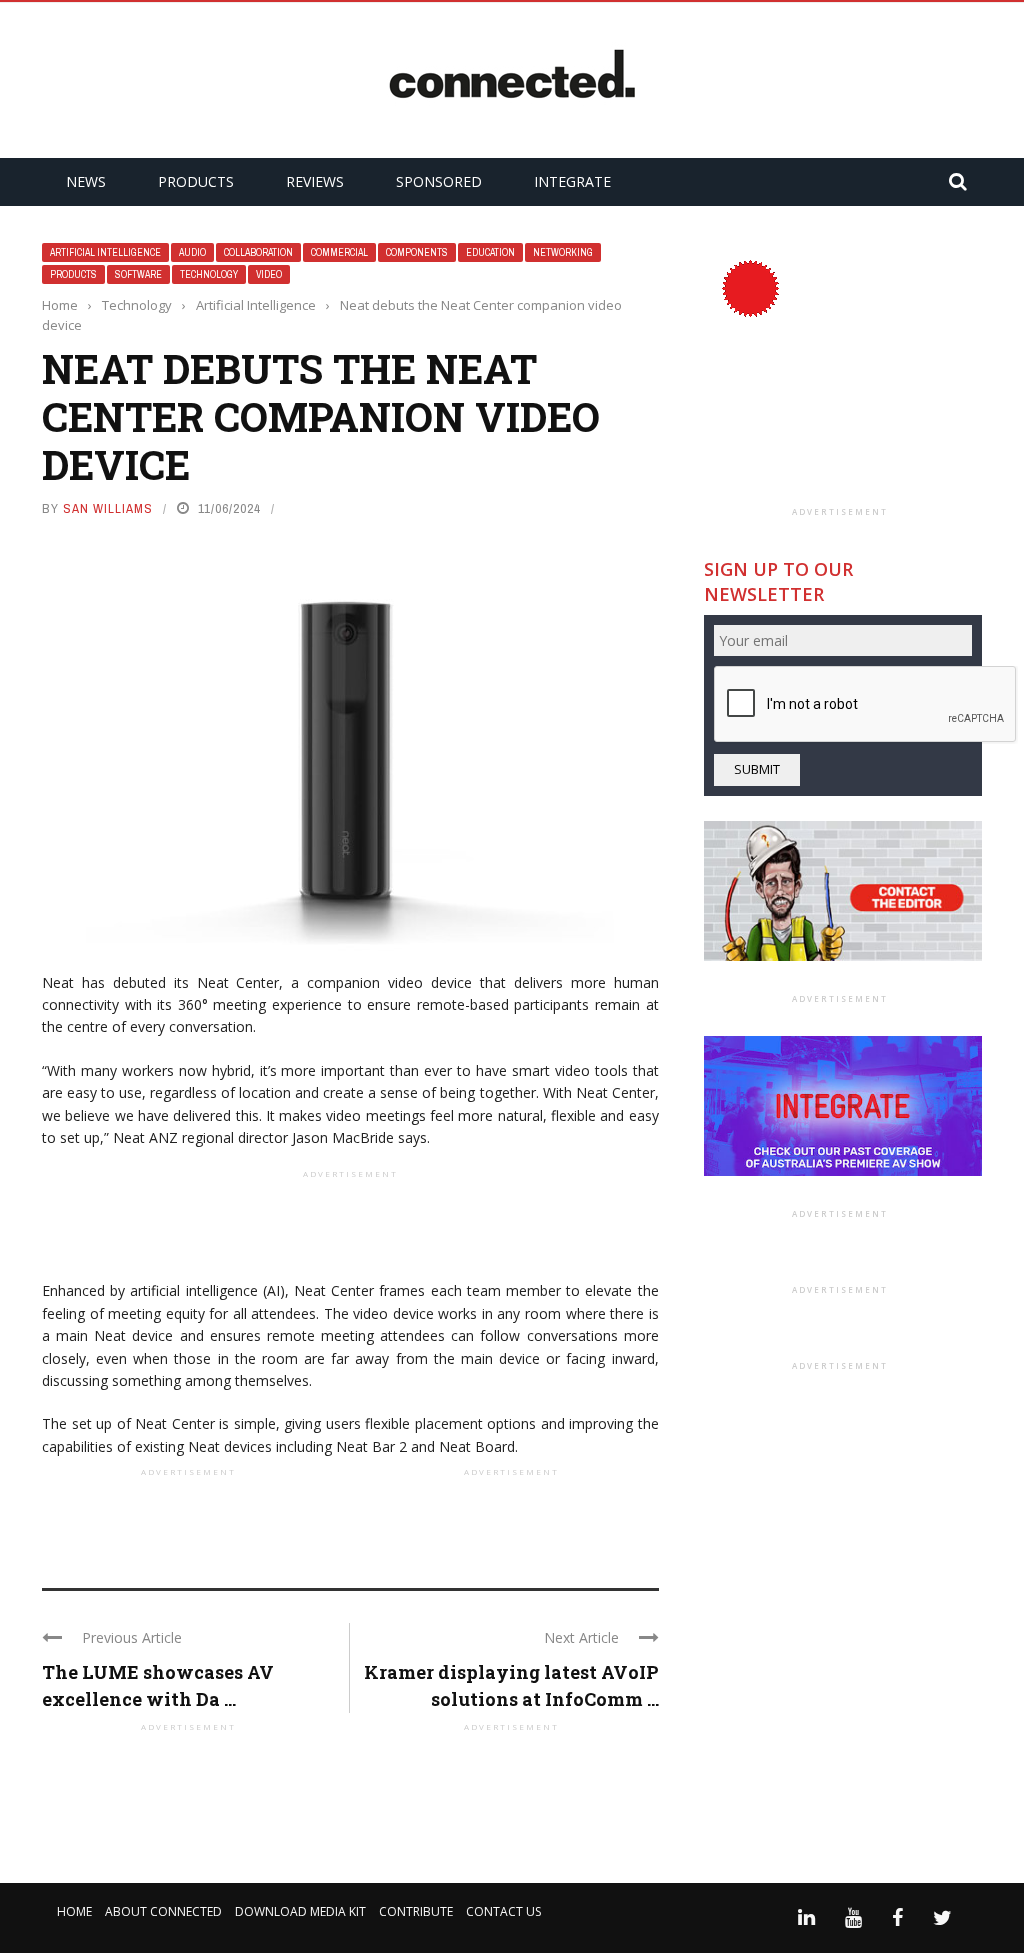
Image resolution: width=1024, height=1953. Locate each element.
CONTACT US (503, 1911)
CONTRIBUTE (416, 1911)
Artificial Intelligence (105, 252)
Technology (209, 274)
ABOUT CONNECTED (163, 1911)
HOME (74, 1911)
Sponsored (439, 181)
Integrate (572, 181)
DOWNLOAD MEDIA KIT (300, 1911)
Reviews (315, 181)
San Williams (108, 508)
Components (417, 252)
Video (269, 274)
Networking (563, 252)
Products (196, 181)
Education (490, 252)
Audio (192, 252)
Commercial (339, 252)
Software (138, 274)
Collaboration (258, 252)
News (86, 181)
